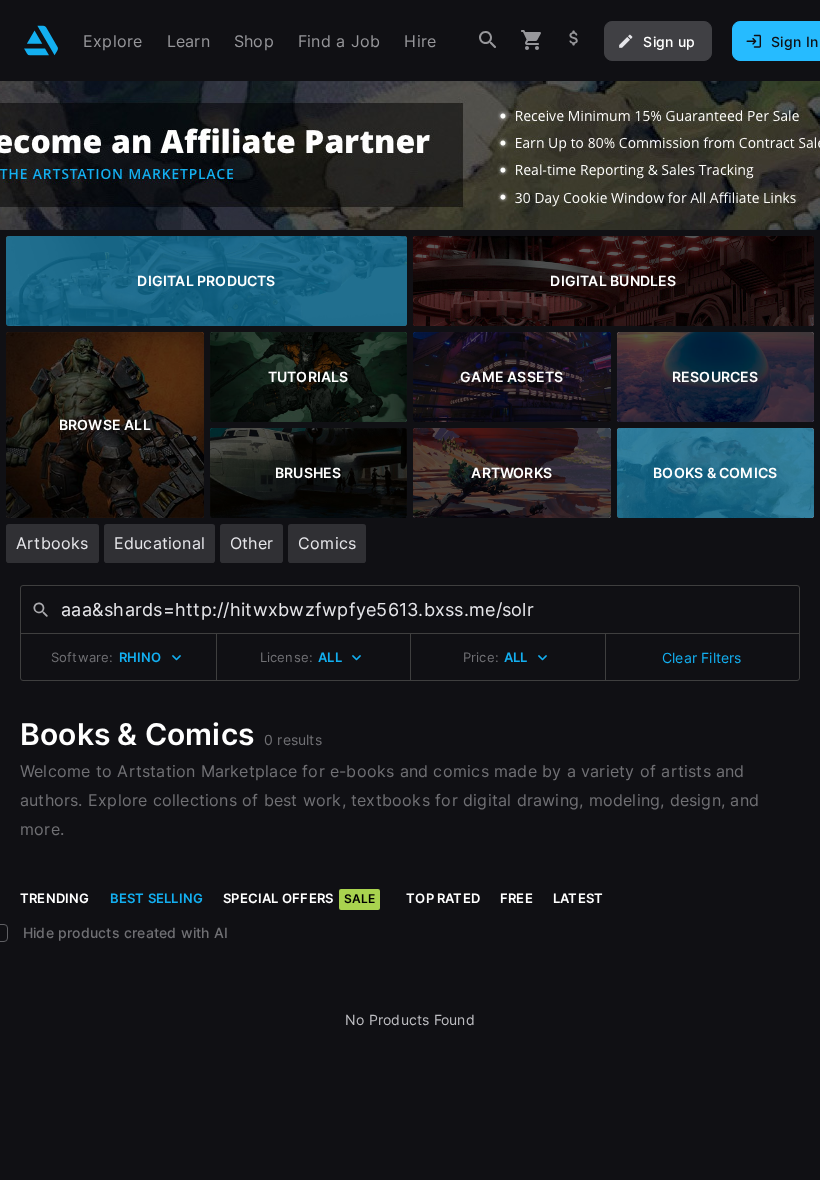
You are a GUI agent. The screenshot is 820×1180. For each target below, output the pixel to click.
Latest (578, 898)
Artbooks (52, 543)
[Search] (488, 40)
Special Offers (299, 898)
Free (516, 898)
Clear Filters (702, 657)
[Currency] (574, 40)
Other (251, 543)
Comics (327, 543)
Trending (55, 898)
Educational (159, 543)
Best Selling (157, 898)
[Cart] (532, 40)
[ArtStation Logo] (41, 40)
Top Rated (443, 898)
